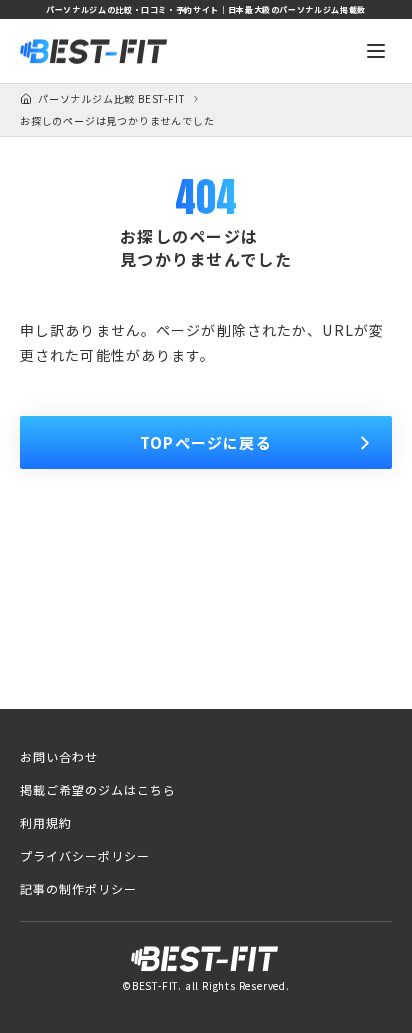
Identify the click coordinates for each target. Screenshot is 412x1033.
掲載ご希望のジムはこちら (98, 790)
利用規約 (46, 823)
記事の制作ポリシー (78, 889)
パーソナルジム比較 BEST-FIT (111, 99)
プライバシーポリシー (85, 856)
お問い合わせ (59, 757)
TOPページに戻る (206, 442)
